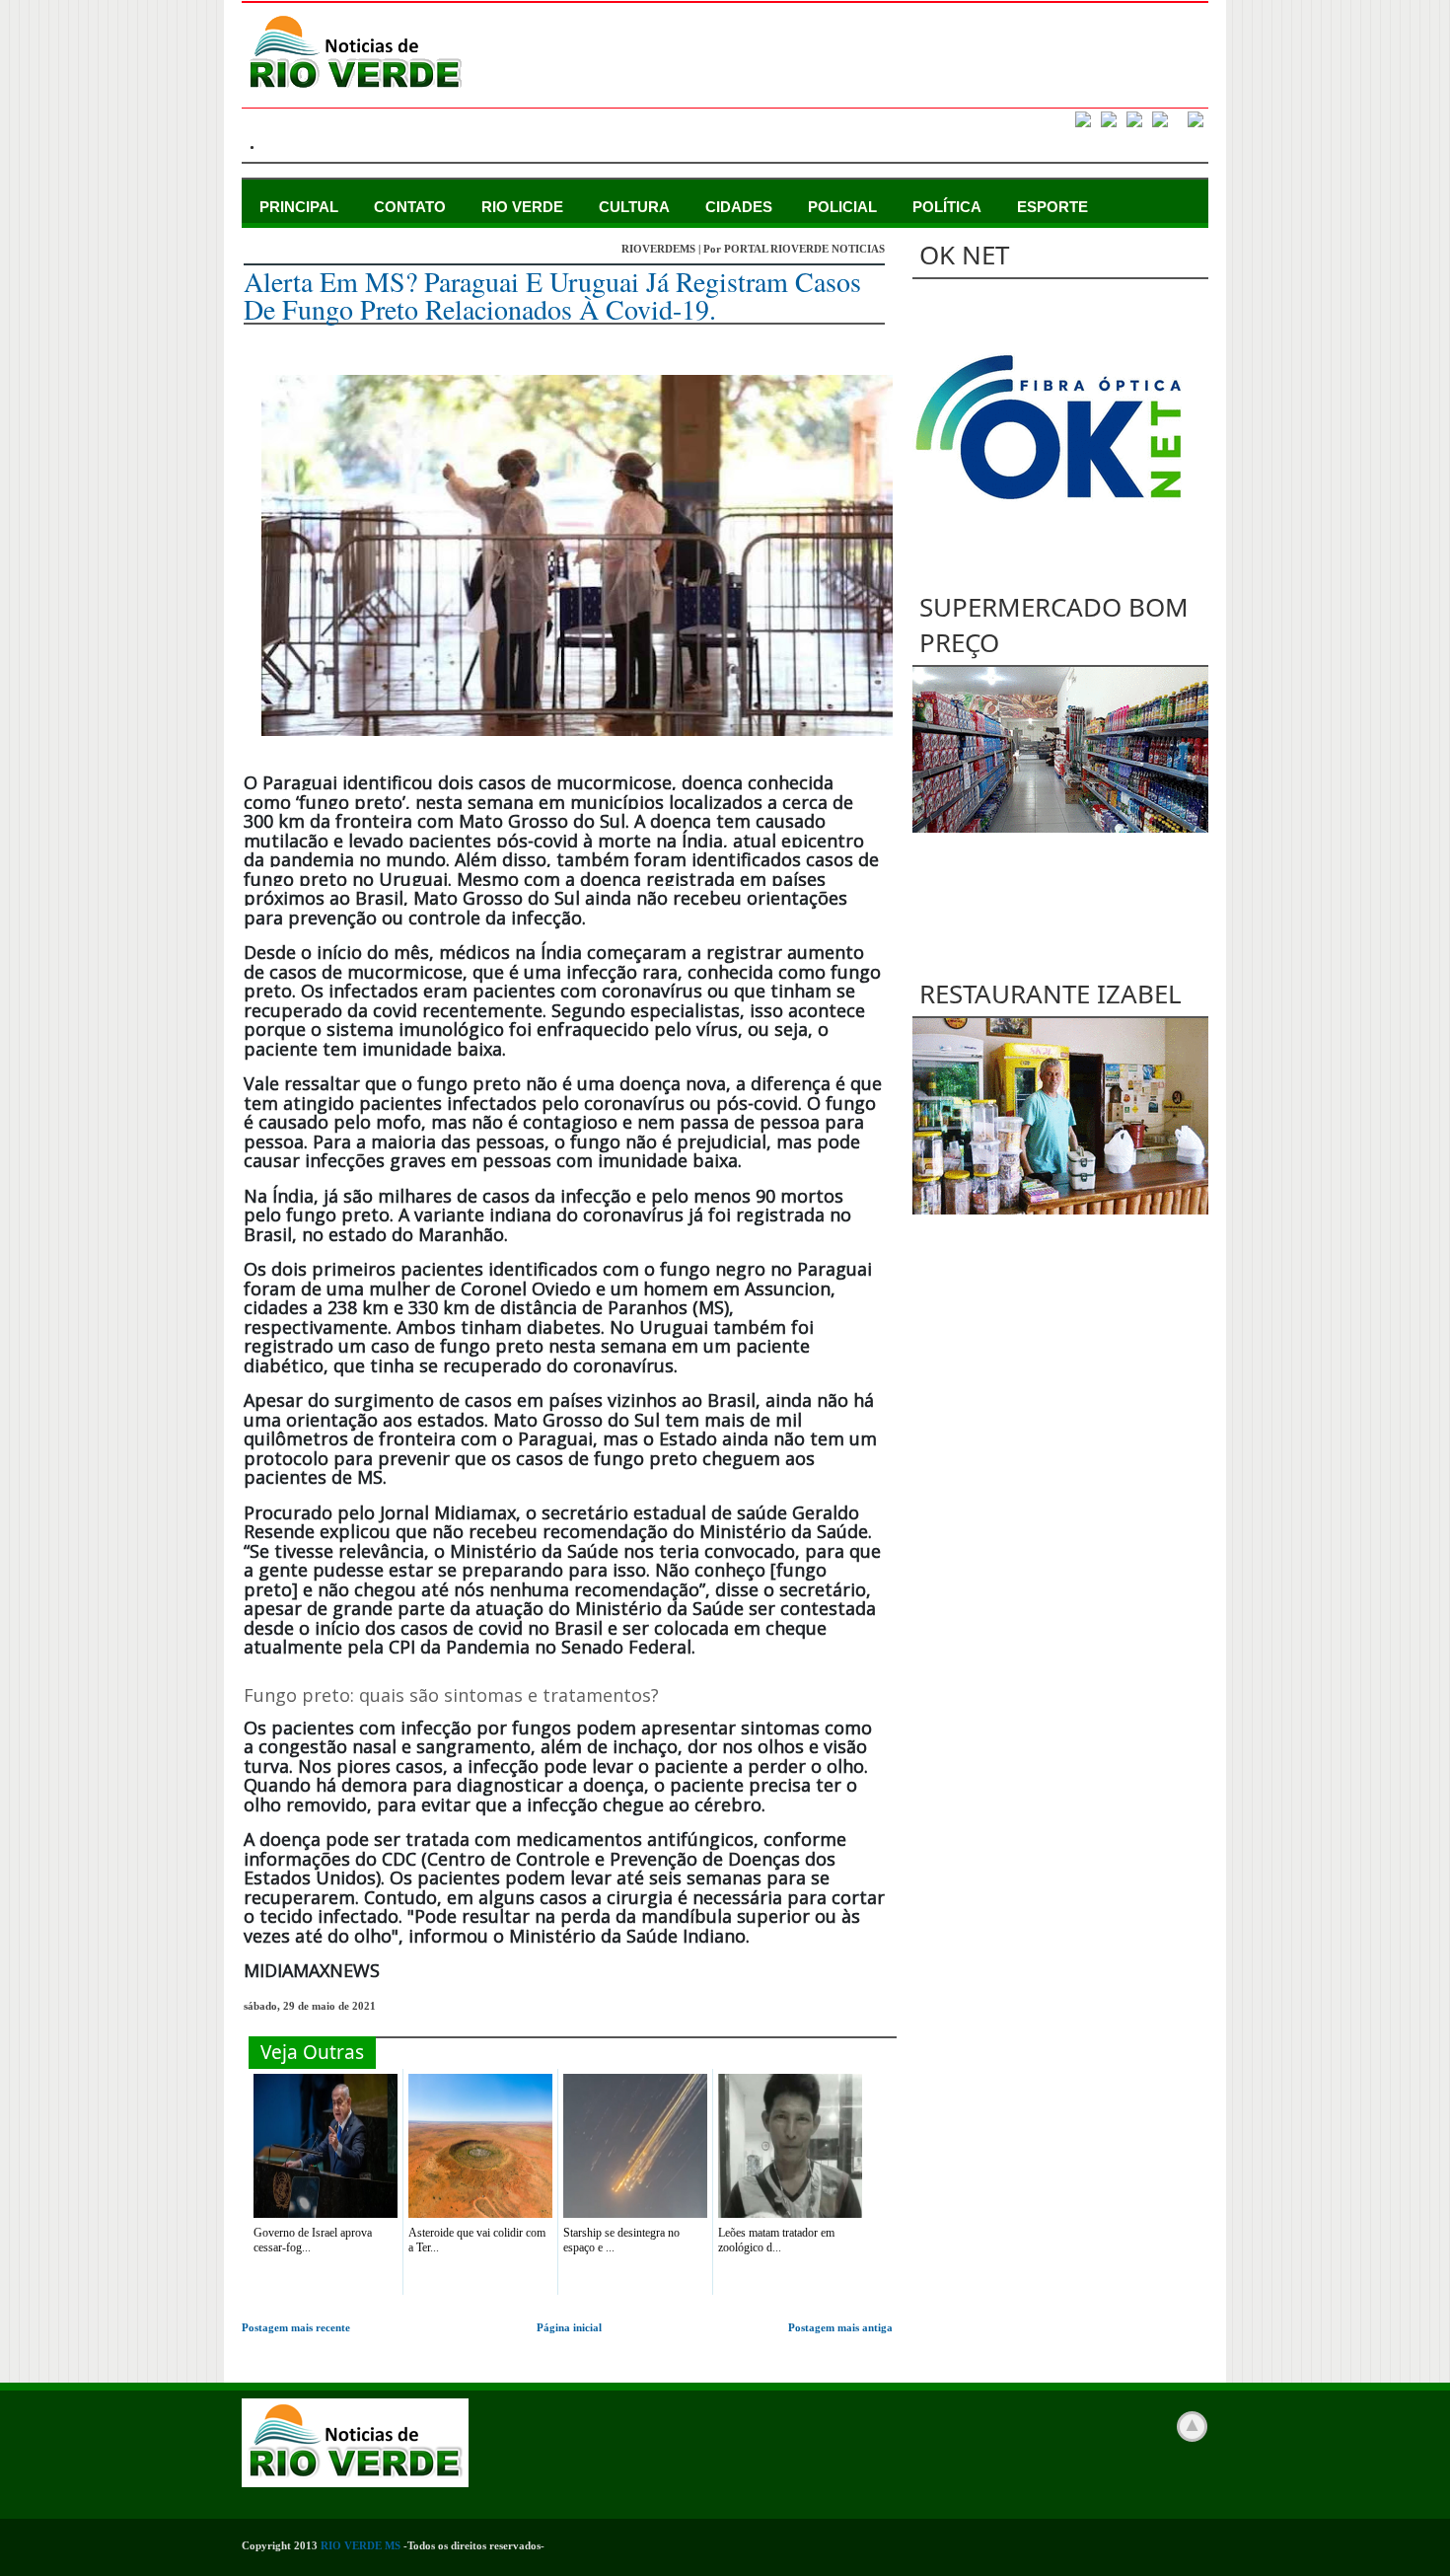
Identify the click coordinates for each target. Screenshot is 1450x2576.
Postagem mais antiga (840, 2327)
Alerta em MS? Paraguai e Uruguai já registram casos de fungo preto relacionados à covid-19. (552, 295)
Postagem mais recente (296, 2327)
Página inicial (569, 2327)
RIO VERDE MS (361, 2545)
